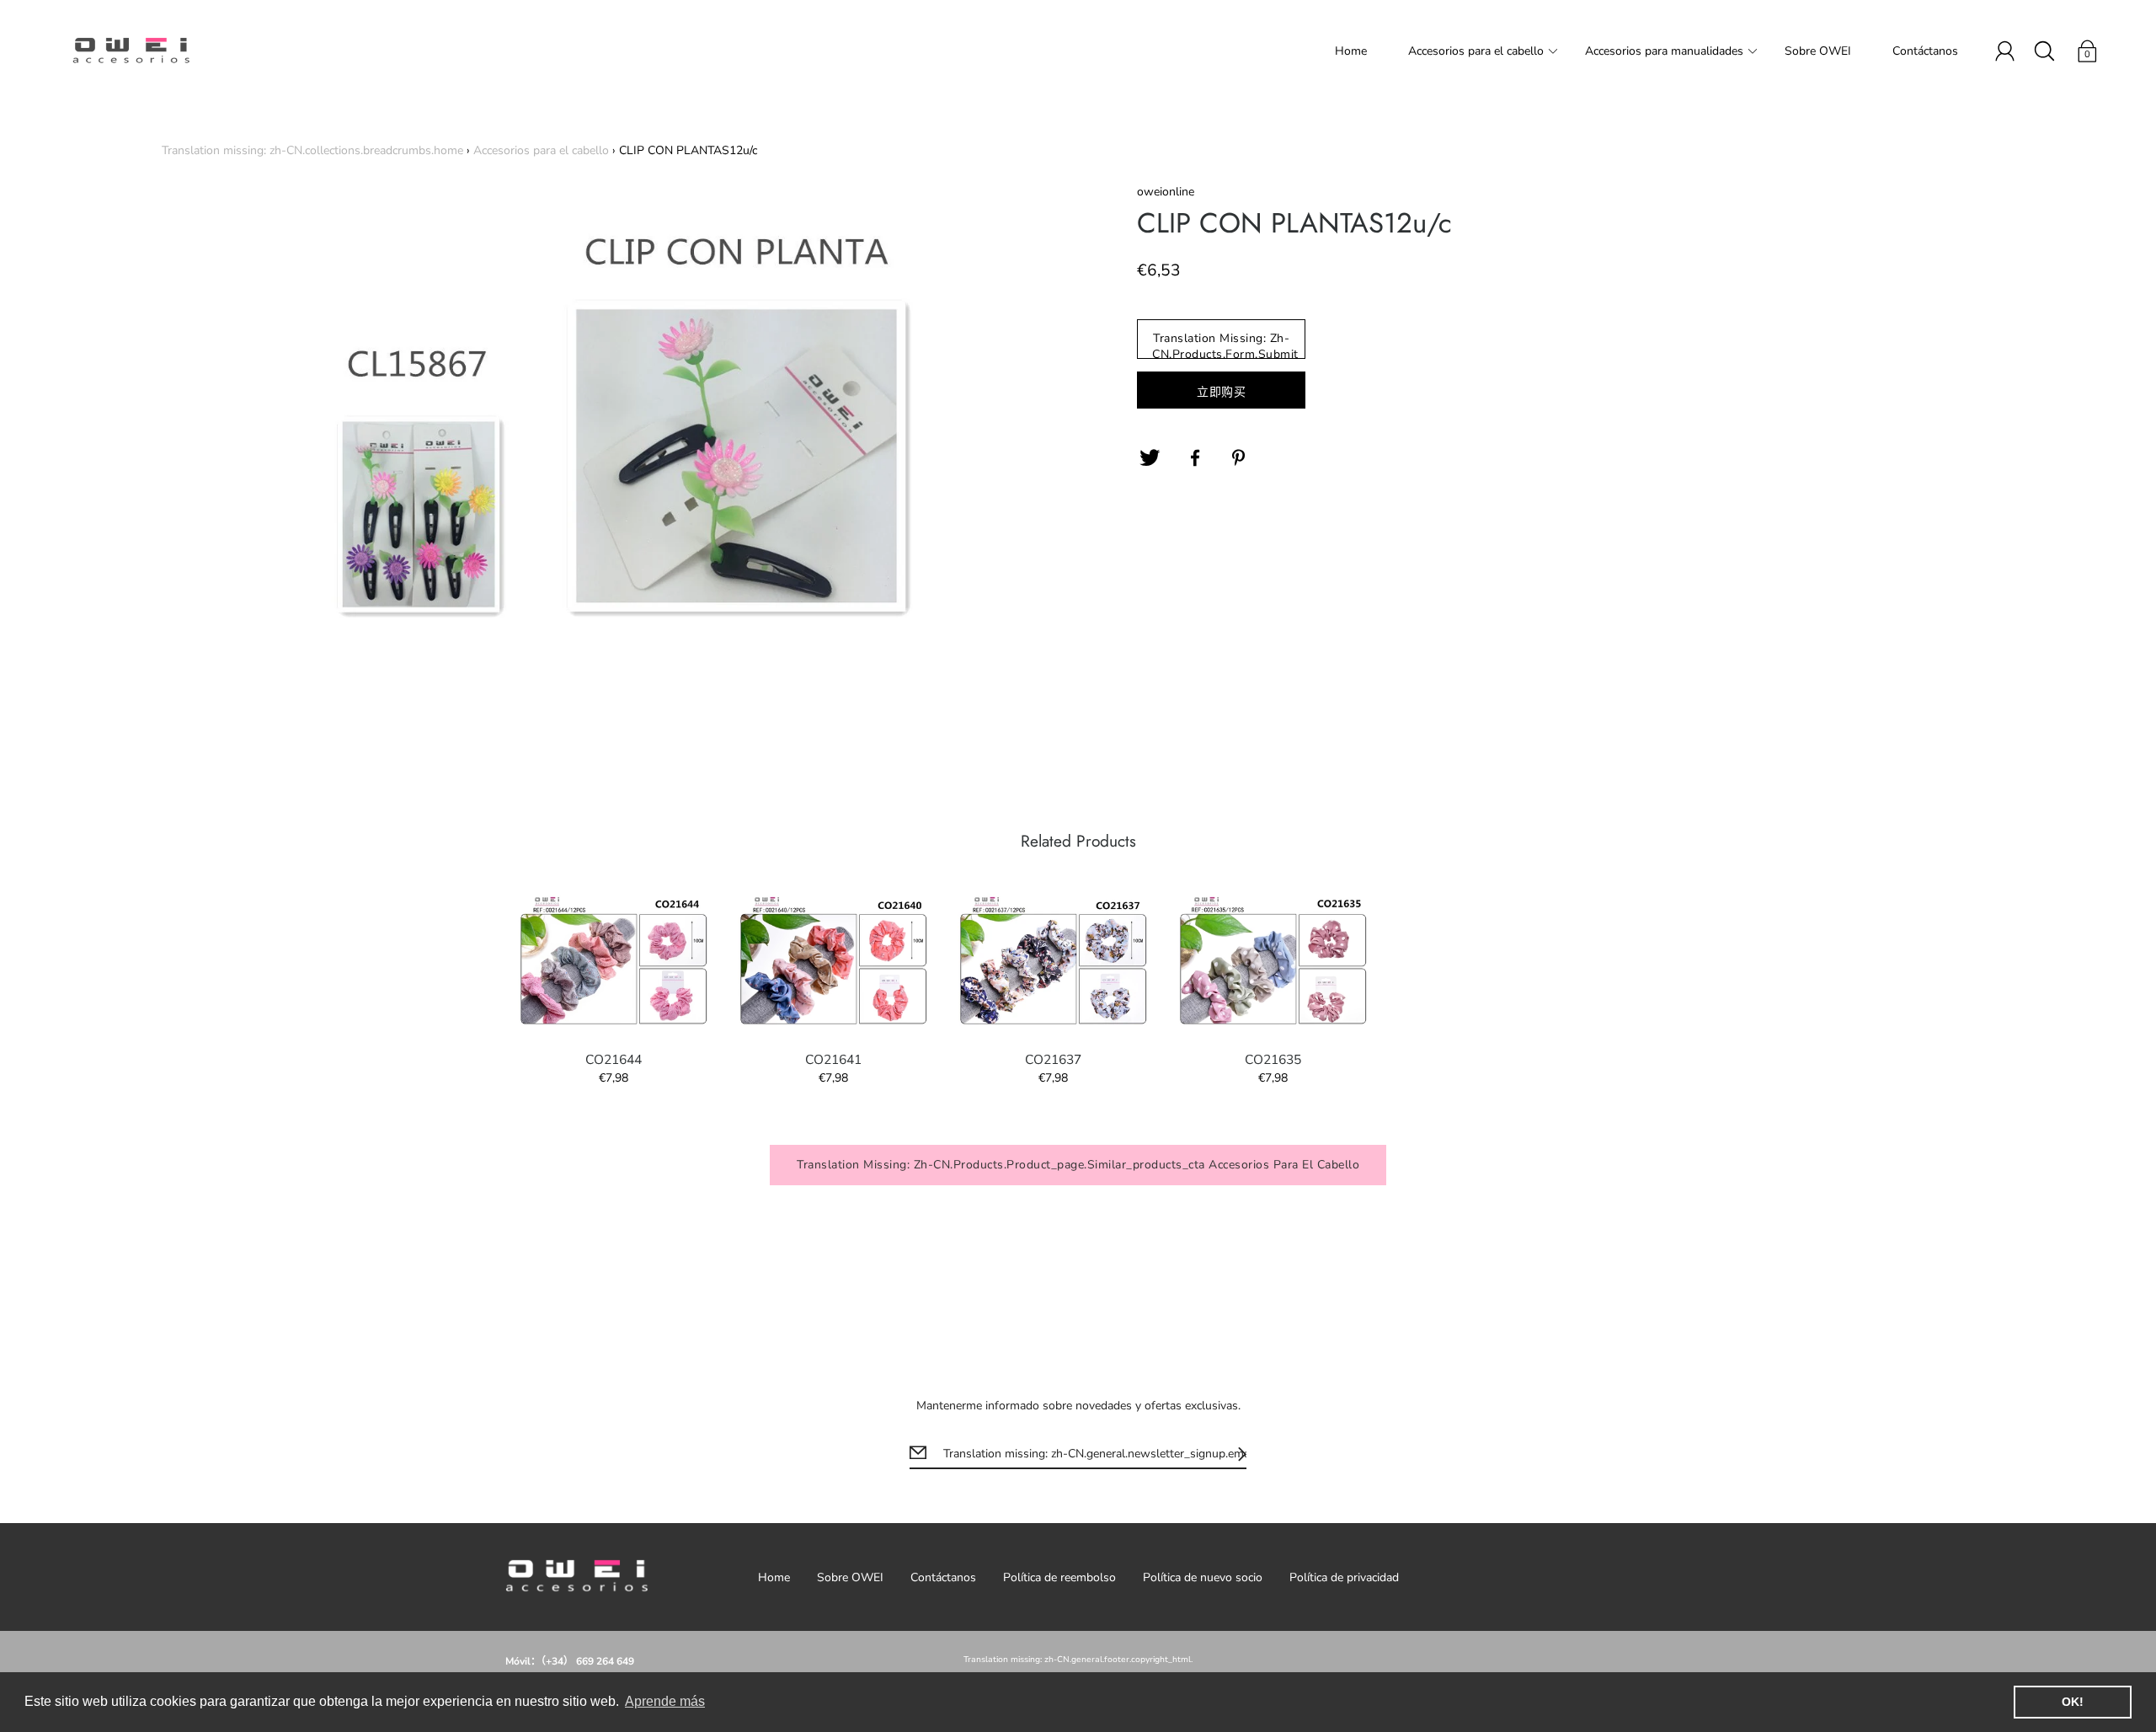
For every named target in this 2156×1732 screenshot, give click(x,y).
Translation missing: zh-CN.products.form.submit (1225, 345)
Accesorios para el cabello (1476, 51)
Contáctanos (1925, 51)
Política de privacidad (1344, 1577)
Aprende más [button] (665, 1701)
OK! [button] (2073, 1702)
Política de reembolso (1059, 1577)
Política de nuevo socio (1203, 1577)
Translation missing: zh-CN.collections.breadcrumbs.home (312, 150)
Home (1351, 51)
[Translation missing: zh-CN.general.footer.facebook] (1195, 458)
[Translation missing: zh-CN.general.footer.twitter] (1150, 458)
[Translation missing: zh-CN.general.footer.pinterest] (1241, 458)
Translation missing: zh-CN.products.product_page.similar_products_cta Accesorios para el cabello (1078, 1165)
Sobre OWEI (1818, 51)
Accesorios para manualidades (1664, 51)
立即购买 (1221, 392)
